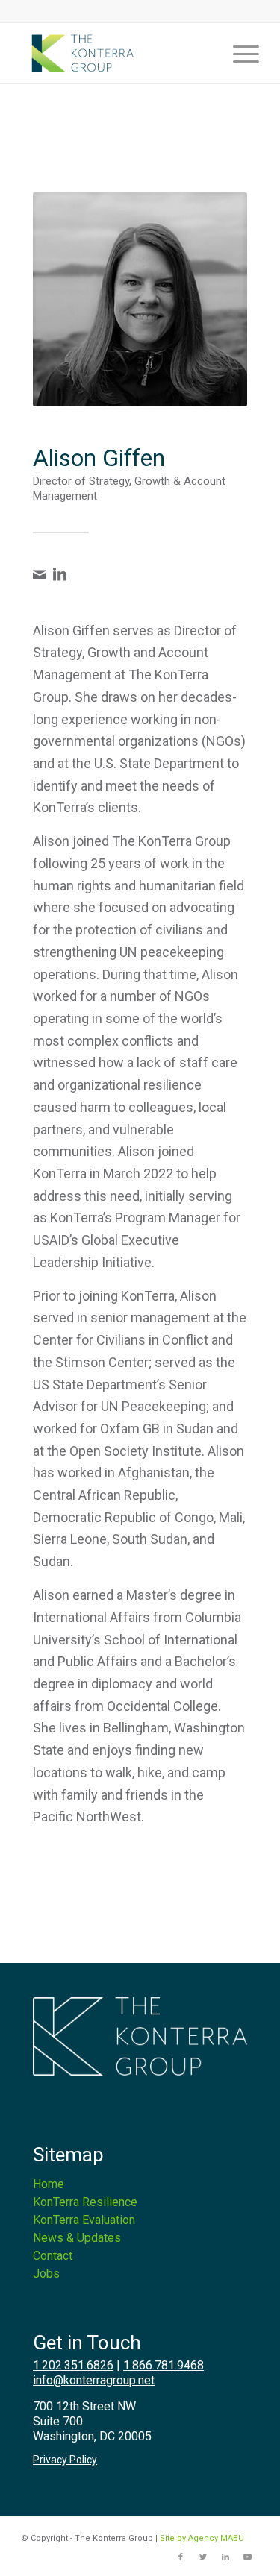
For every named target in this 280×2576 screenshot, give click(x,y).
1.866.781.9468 (164, 2365)
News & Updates (77, 2238)
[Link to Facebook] (181, 2557)
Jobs (46, 2274)
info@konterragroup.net (94, 2380)
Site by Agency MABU (202, 2538)
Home (49, 2184)
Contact (53, 2256)
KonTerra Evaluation (84, 2220)
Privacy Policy (65, 2460)
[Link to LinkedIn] (225, 2557)
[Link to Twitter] (203, 2557)
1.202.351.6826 (73, 2365)
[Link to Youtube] (248, 2557)
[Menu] (239, 53)
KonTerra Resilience (85, 2202)
